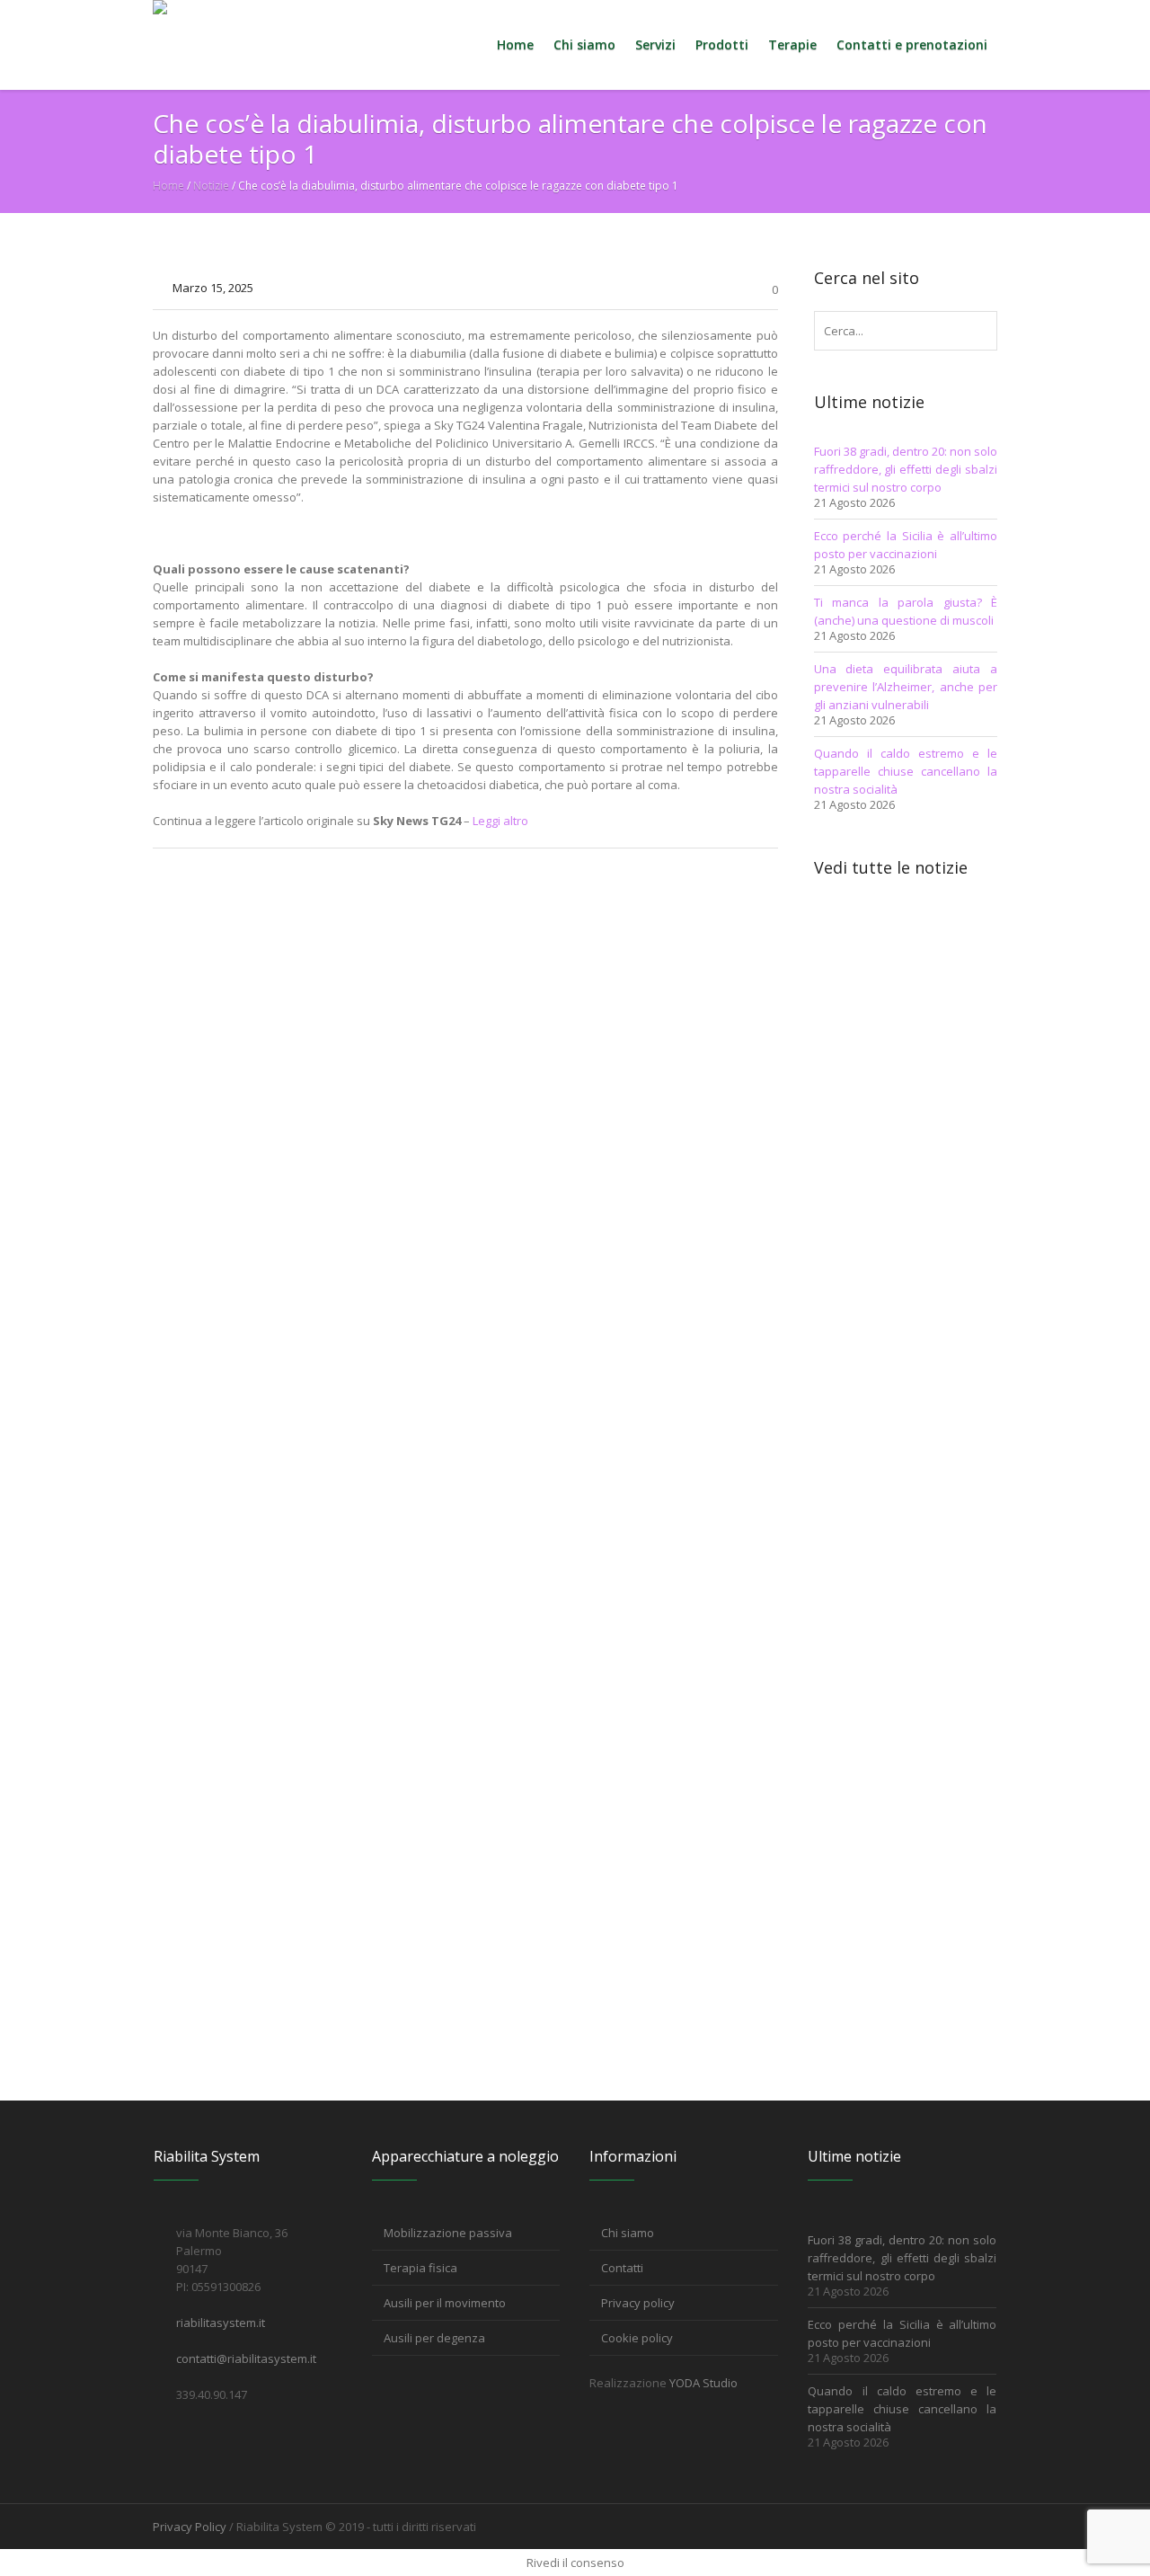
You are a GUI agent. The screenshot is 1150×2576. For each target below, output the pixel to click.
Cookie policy (637, 2338)
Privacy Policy (190, 2527)
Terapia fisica (420, 2268)
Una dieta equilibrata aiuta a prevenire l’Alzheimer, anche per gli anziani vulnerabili (906, 687)
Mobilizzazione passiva (448, 2233)
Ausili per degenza (434, 2338)
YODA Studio (703, 2383)
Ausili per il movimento (445, 2303)
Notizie (211, 186)
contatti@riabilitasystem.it (246, 2358)
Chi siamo (628, 2233)
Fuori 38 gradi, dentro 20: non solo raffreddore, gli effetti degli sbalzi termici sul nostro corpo (906, 469)
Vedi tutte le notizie (891, 867)
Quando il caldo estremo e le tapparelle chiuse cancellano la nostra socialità (906, 771)
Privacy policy (638, 2303)
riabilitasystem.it (221, 2323)
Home (168, 186)
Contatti (622, 2268)
